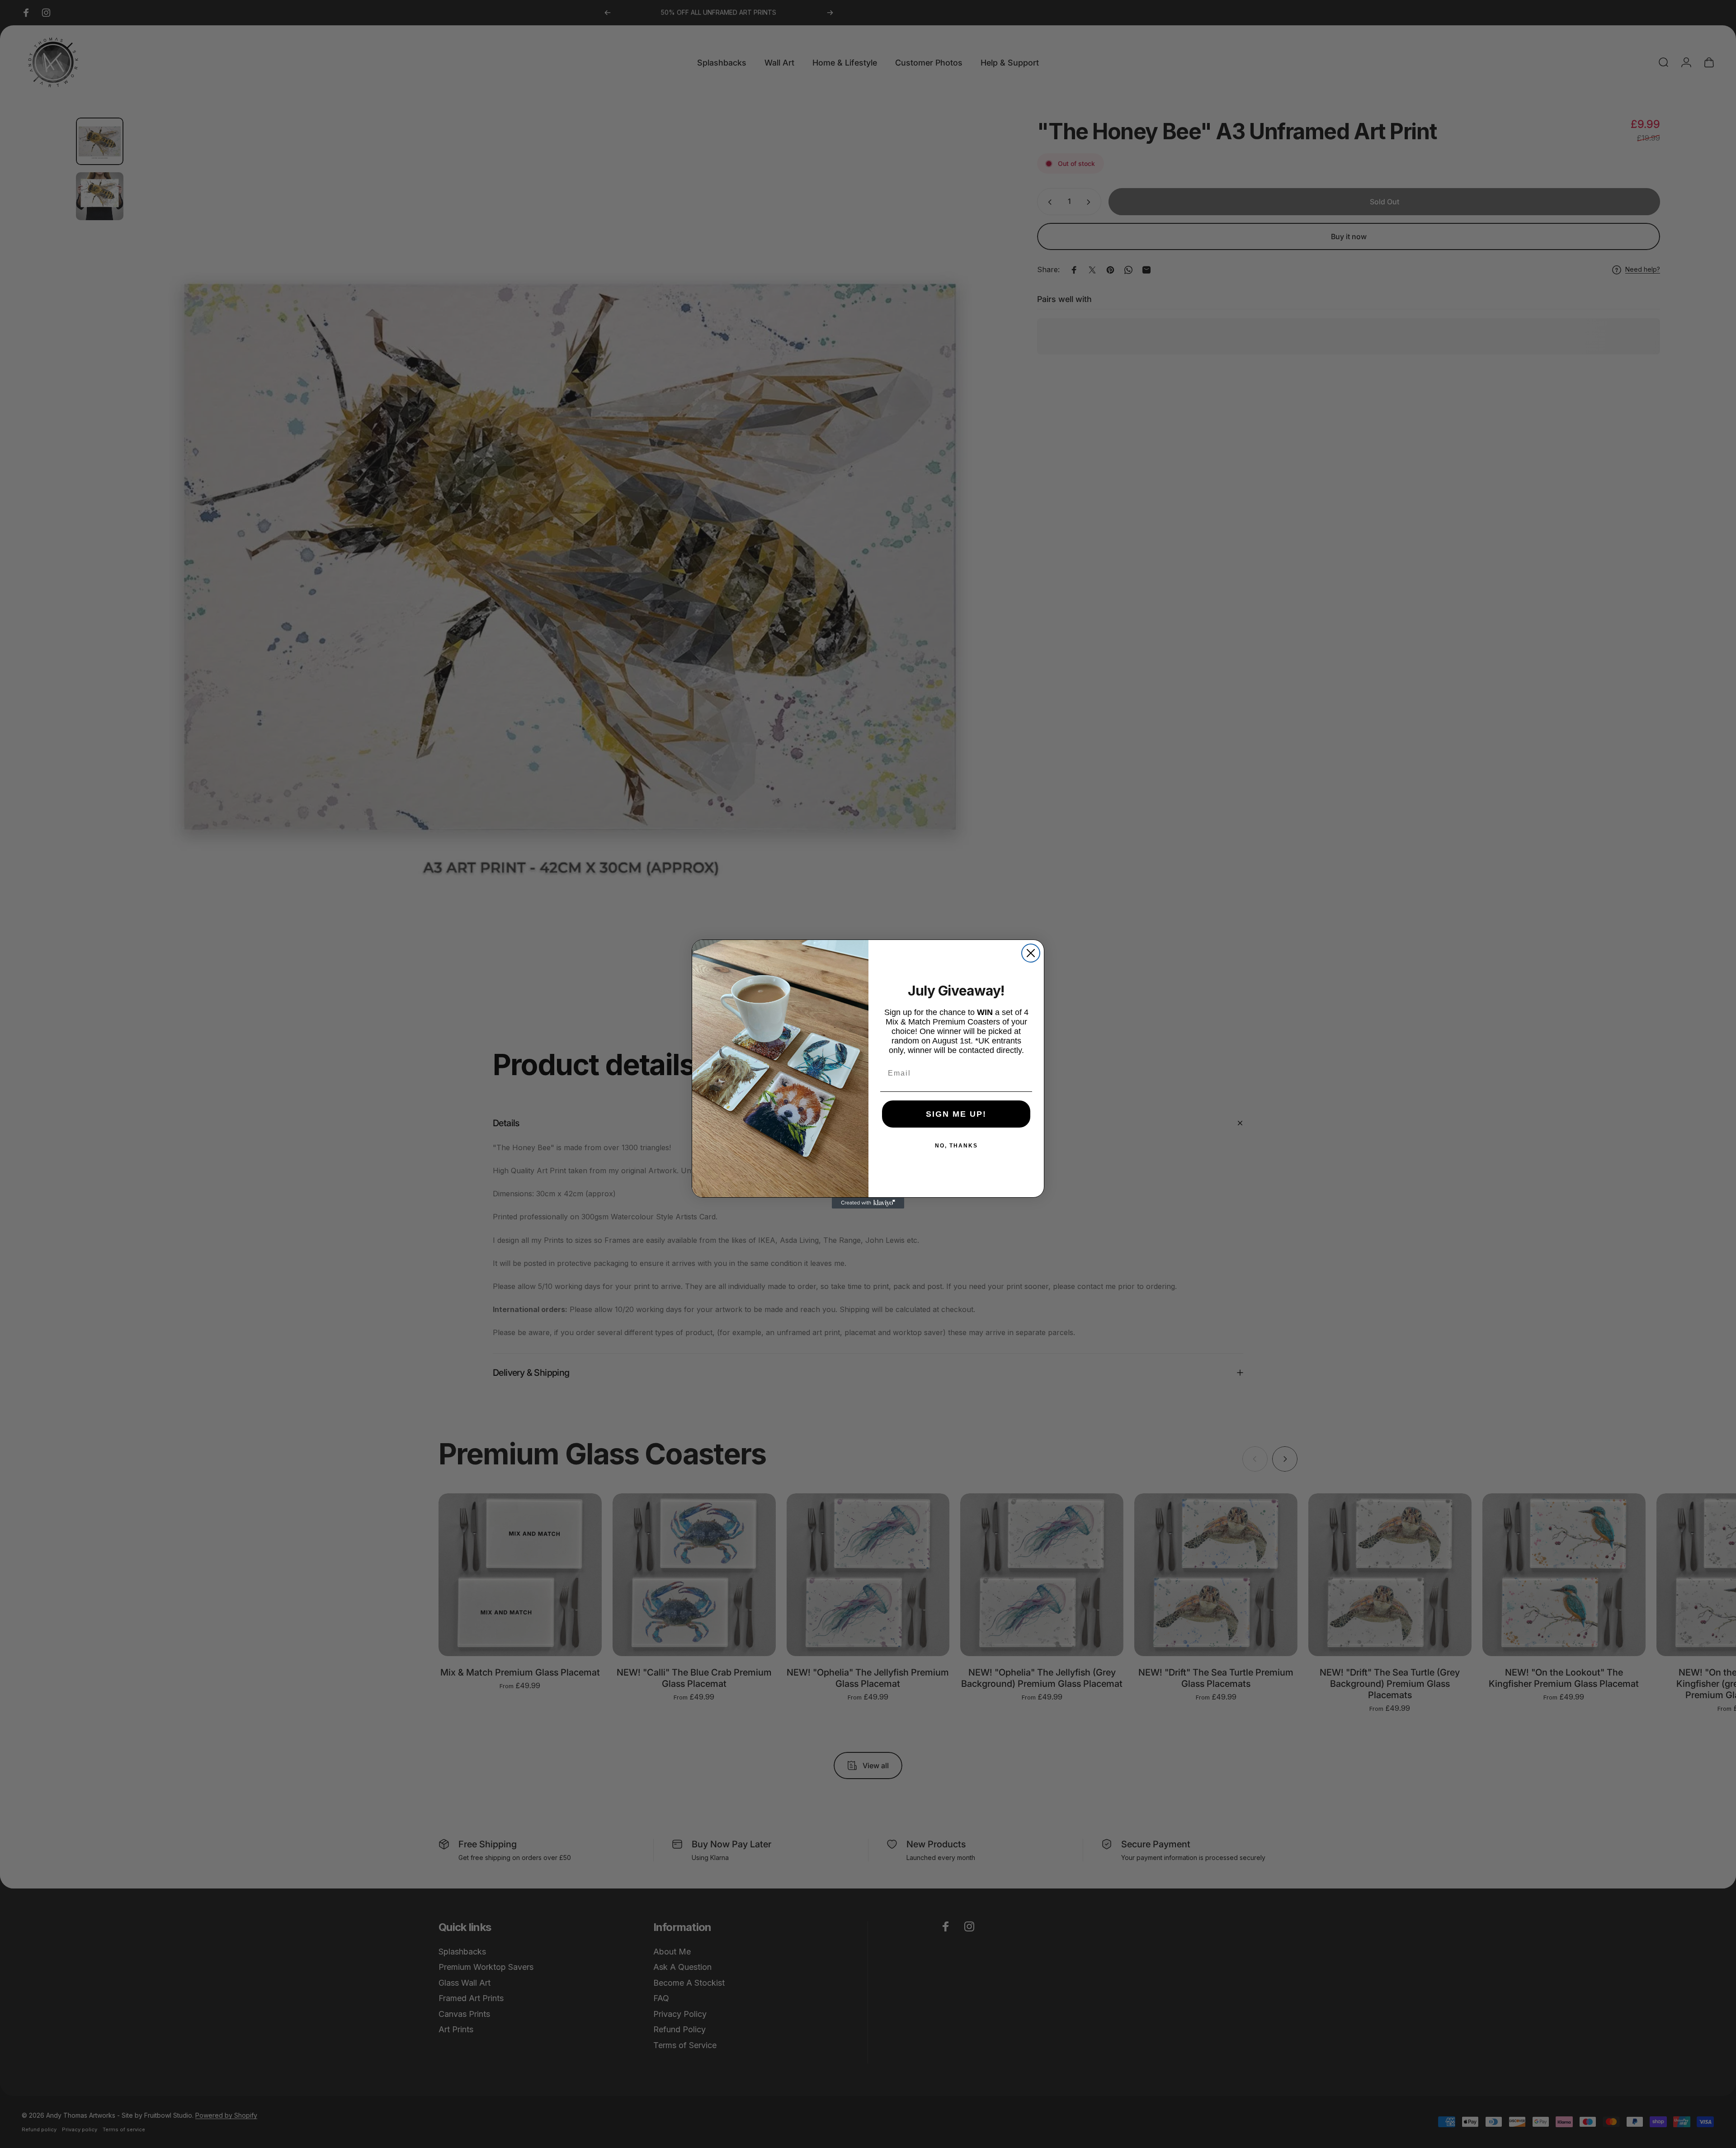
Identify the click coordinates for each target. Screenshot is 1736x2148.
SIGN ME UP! (956, 1114)
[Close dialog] (1031, 953)
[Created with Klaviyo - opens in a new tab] (868, 1203)
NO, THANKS (956, 1146)
